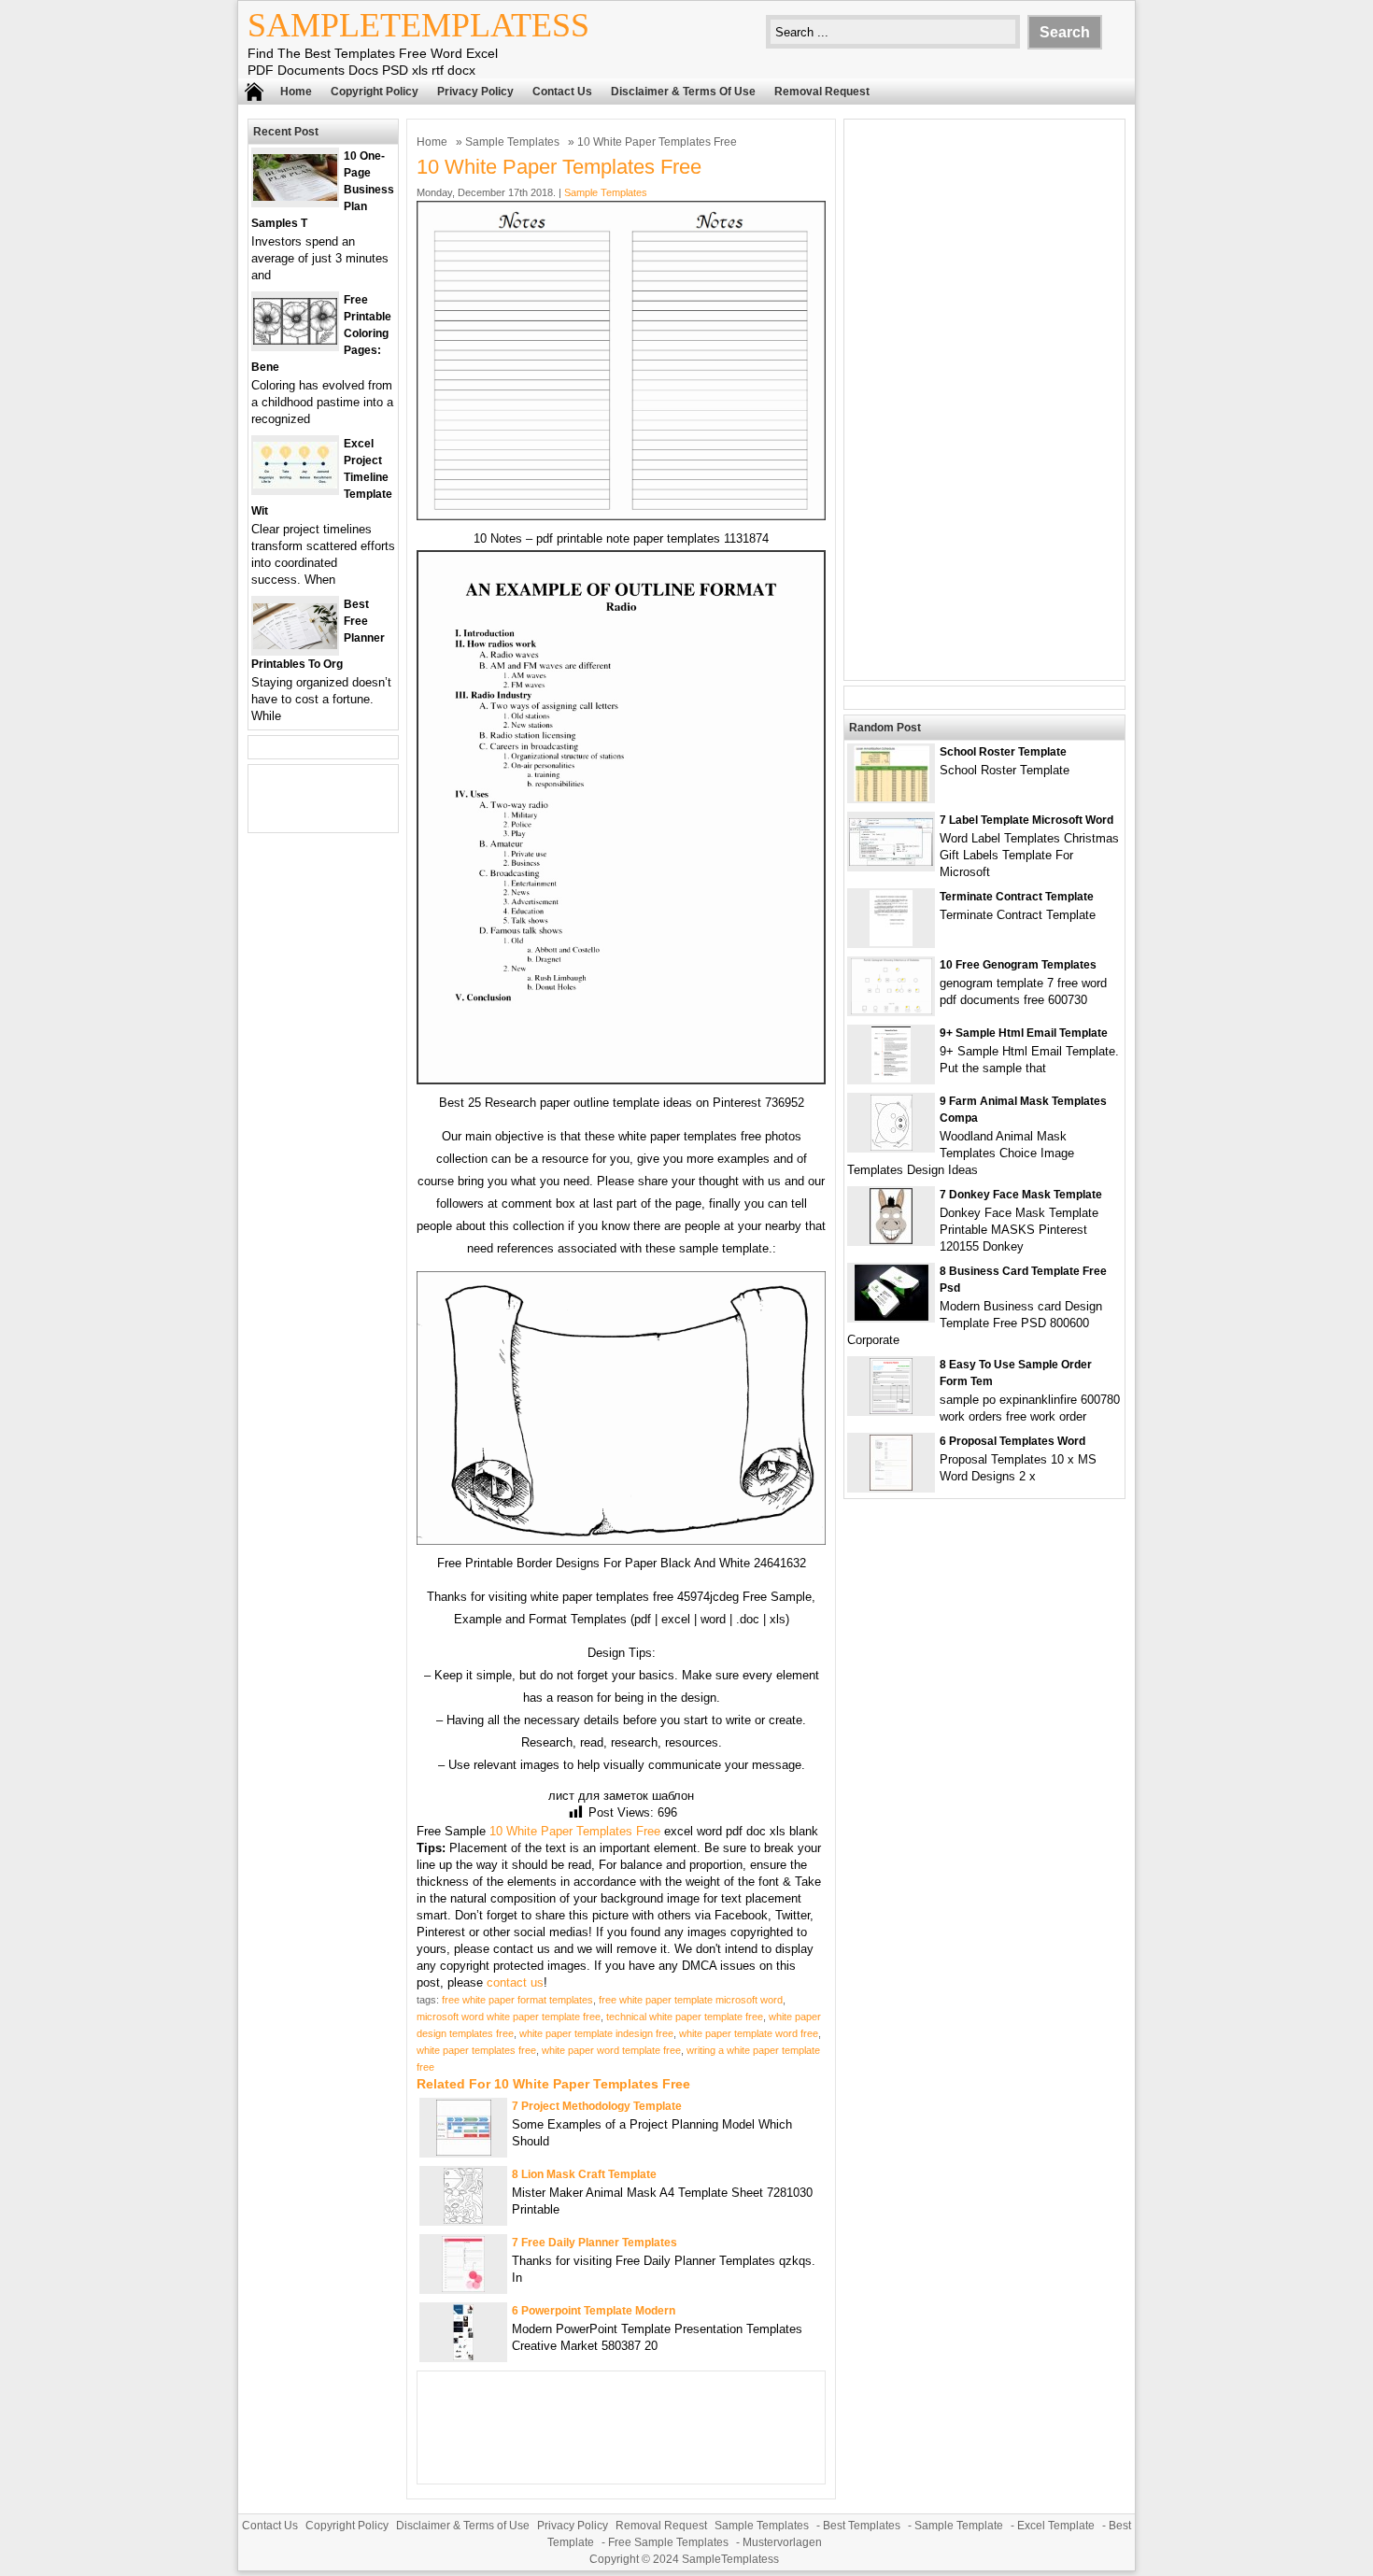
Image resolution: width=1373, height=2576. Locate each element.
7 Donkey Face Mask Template (1021, 1195)
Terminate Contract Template (1017, 897)
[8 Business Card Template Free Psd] (892, 1316)
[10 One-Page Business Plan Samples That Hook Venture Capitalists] (295, 197)
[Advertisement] (984, 400)
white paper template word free (749, 2033)
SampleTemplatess (418, 25)
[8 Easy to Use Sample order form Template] (891, 1410)
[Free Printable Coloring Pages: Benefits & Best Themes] (295, 340)
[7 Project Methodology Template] (464, 2151)
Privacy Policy (475, 92)
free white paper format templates (517, 2000)
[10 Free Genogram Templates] (892, 1010)
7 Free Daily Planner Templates (594, 2243)
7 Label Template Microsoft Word (1026, 820)
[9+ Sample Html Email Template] (891, 1078)
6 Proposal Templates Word (1012, 1441)
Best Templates (862, 2526)
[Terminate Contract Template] (891, 942)
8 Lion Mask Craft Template (584, 2174)
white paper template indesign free (596, 2033)
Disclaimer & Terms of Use (683, 92)
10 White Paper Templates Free (575, 1831)
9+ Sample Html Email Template (1024, 1033)
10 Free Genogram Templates (1018, 965)
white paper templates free (476, 2050)
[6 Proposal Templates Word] (891, 1486)
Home (296, 92)
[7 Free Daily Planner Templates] (463, 2288)
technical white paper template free (685, 2017)
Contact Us (562, 92)
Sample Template (959, 2526)
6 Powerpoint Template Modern (594, 2311)
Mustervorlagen (782, 2542)
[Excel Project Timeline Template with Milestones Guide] (295, 484)
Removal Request (822, 92)
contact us (515, 1982)
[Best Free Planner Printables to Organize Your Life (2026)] (295, 645)
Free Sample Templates (668, 2542)
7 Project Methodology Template (597, 2106)
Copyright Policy (375, 92)
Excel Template (1056, 2526)
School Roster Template (1003, 752)
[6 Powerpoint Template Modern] (463, 2356)
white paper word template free (611, 2050)
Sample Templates (512, 142)
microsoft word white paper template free (509, 2017)
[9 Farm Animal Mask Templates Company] (892, 1146)
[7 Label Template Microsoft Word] (891, 862)
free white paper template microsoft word (691, 2000)
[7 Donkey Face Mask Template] (891, 1240)
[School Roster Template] (892, 797)
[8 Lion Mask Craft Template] (463, 2220)
